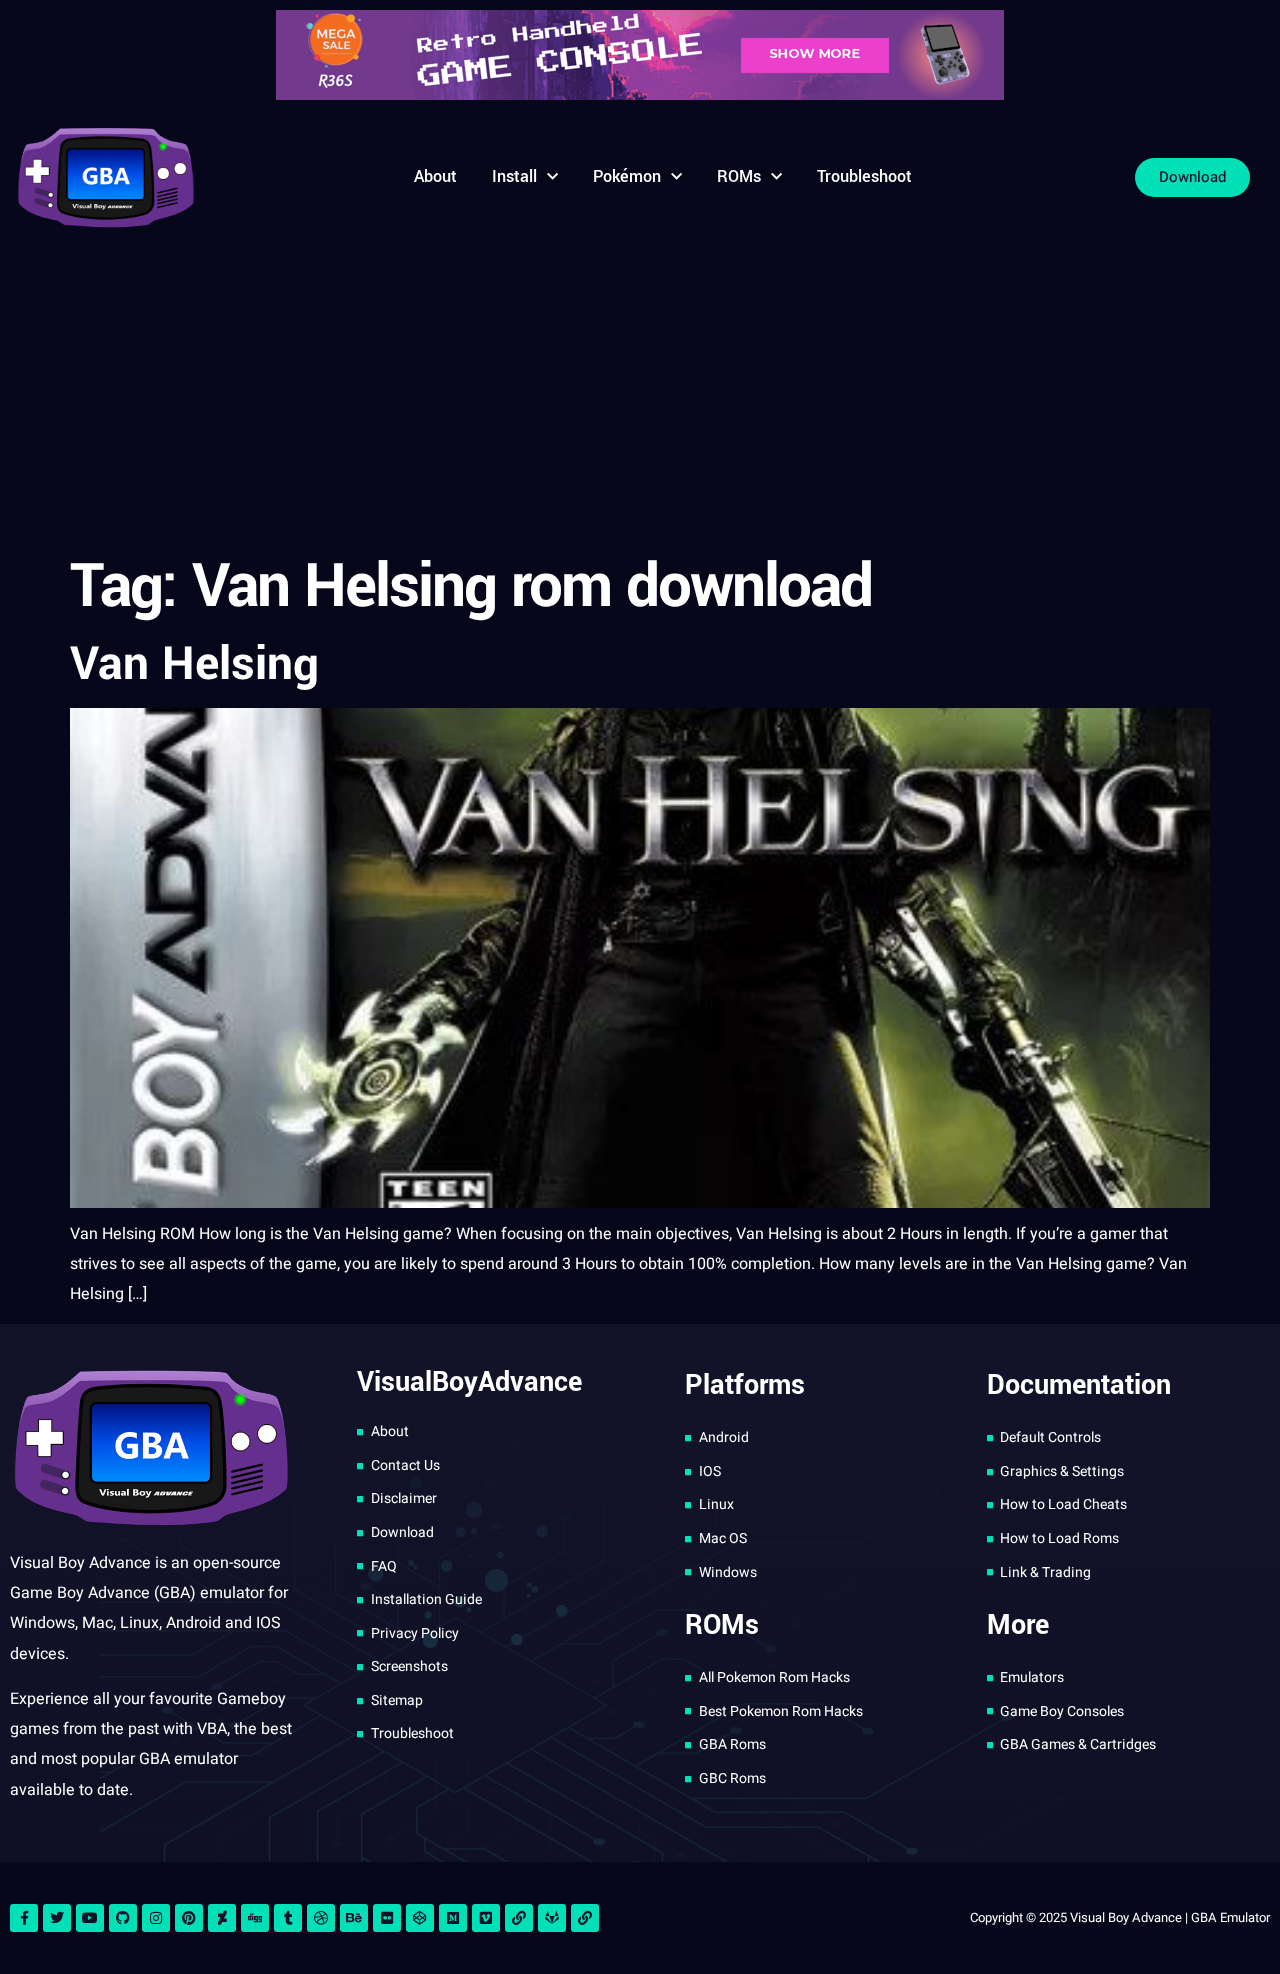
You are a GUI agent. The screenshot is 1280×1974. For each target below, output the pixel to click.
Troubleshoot (864, 176)
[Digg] (255, 1918)
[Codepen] (420, 1918)
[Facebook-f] (24, 1918)
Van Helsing (194, 664)
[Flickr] (387, 1918)
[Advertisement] (640, 394)
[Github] (123, 1918)
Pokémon (627, 176)
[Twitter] (57, 1918)
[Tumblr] (288, 1918)
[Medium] (453, 1918)
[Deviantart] (222, 1918)
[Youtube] (90, 1918)
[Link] (519, 1918)
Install (514, 176)
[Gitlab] (552, 1918)
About (435, 176)
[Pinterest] (189, 1918)
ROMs (739, 176)
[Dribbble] (321, 1918)
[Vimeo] (486, 1918)
